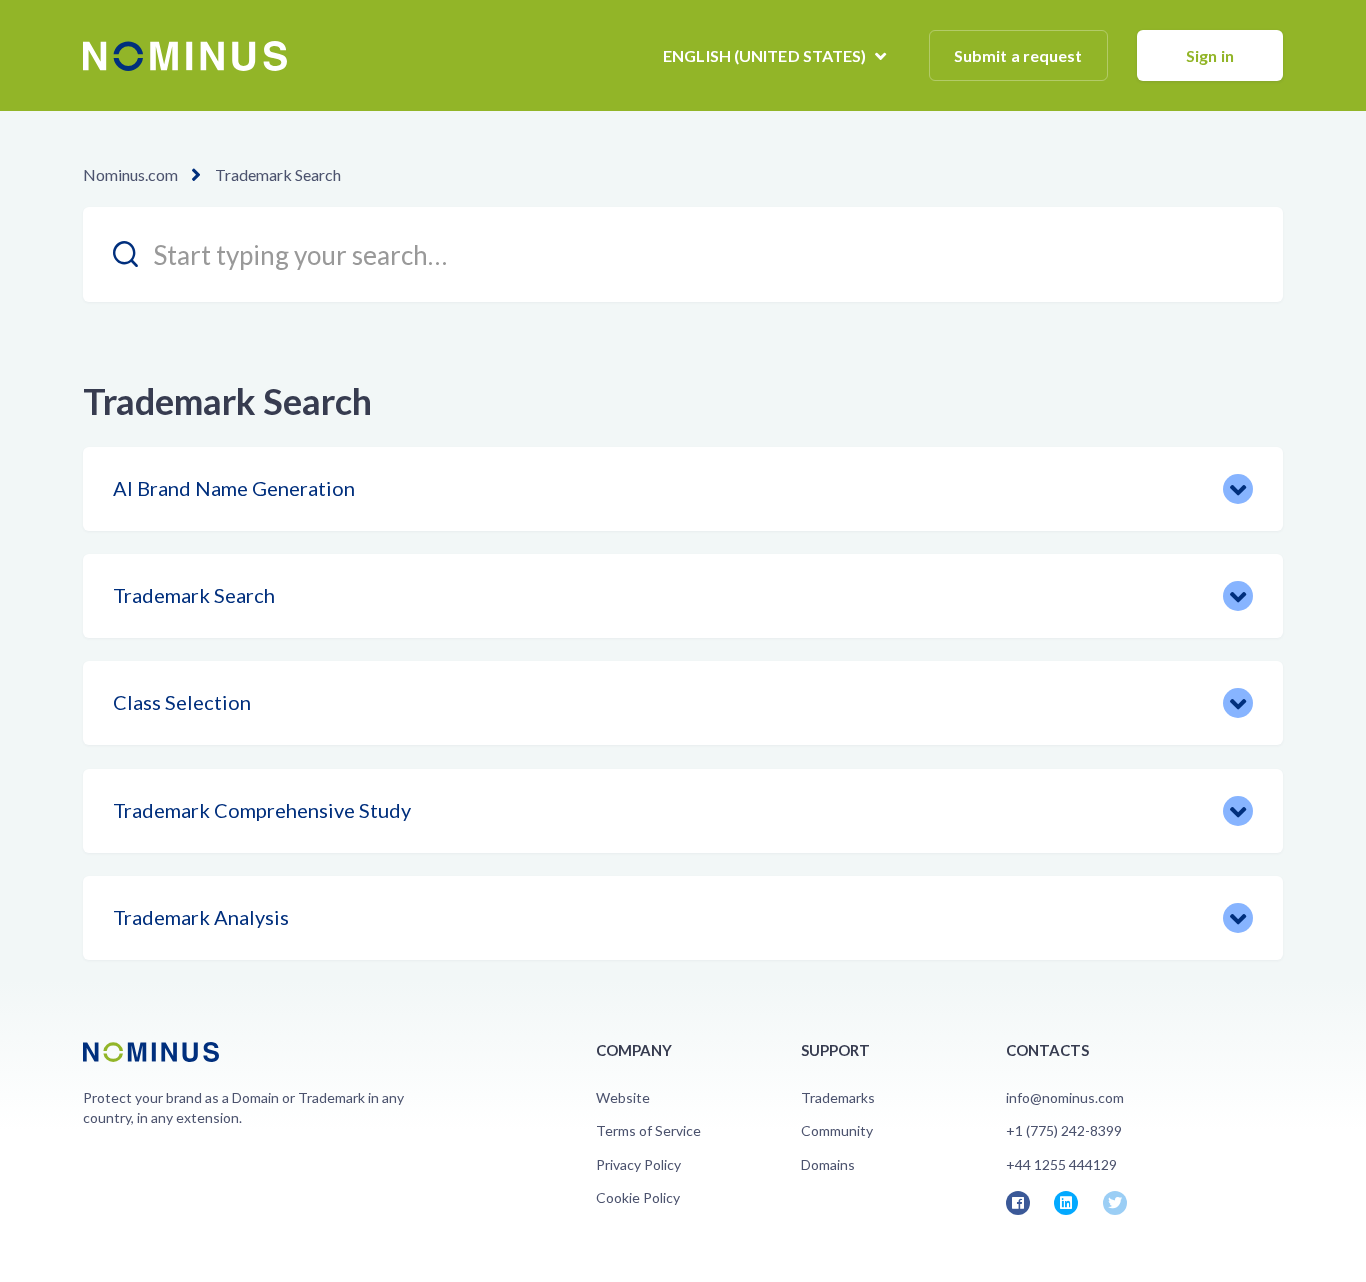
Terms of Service (648, 1130)
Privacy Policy (638, 1164)
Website (623, 1097)
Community (837, 1130)
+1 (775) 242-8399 (1064, 1130)
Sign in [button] (1210, 55)
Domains (828, 1164)
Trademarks (838, 1097)
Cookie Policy (638, 1197)
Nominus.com (130, 174)
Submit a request (1018, 55)
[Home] (185, 56)
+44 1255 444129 (1061, 1164)
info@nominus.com (1065, 1097)
